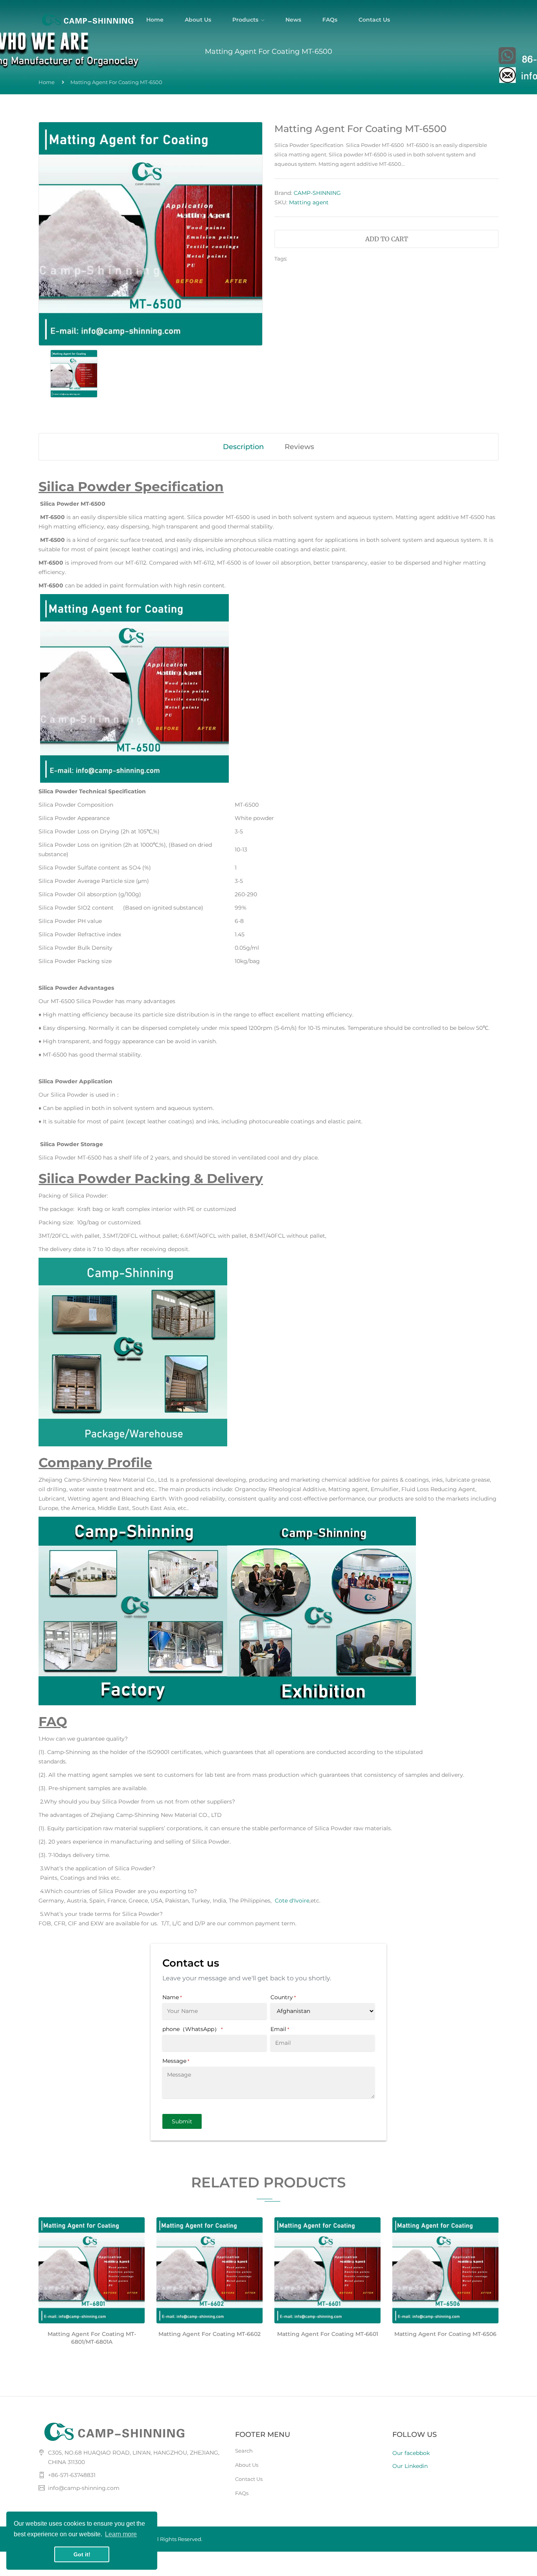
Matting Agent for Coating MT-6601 (328, 2334)
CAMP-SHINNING (317, 193)
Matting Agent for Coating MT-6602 (210, 2334)
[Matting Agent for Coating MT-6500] (74, 373)
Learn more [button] (121, 2534)
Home (47, 82)
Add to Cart (387, 239)
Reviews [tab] (299, 447)
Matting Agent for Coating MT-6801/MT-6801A (92, 2338)
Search (244, 2451)
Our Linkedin (410, 2466)
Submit (182, 2121)
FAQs (242, 2493)
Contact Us (249, 2479)
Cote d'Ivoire (292, 1901)
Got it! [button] (82, 2554)
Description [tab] (243, 447)
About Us (247, 2465)
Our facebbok (411, 2453)
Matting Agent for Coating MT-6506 (445, 2334)
